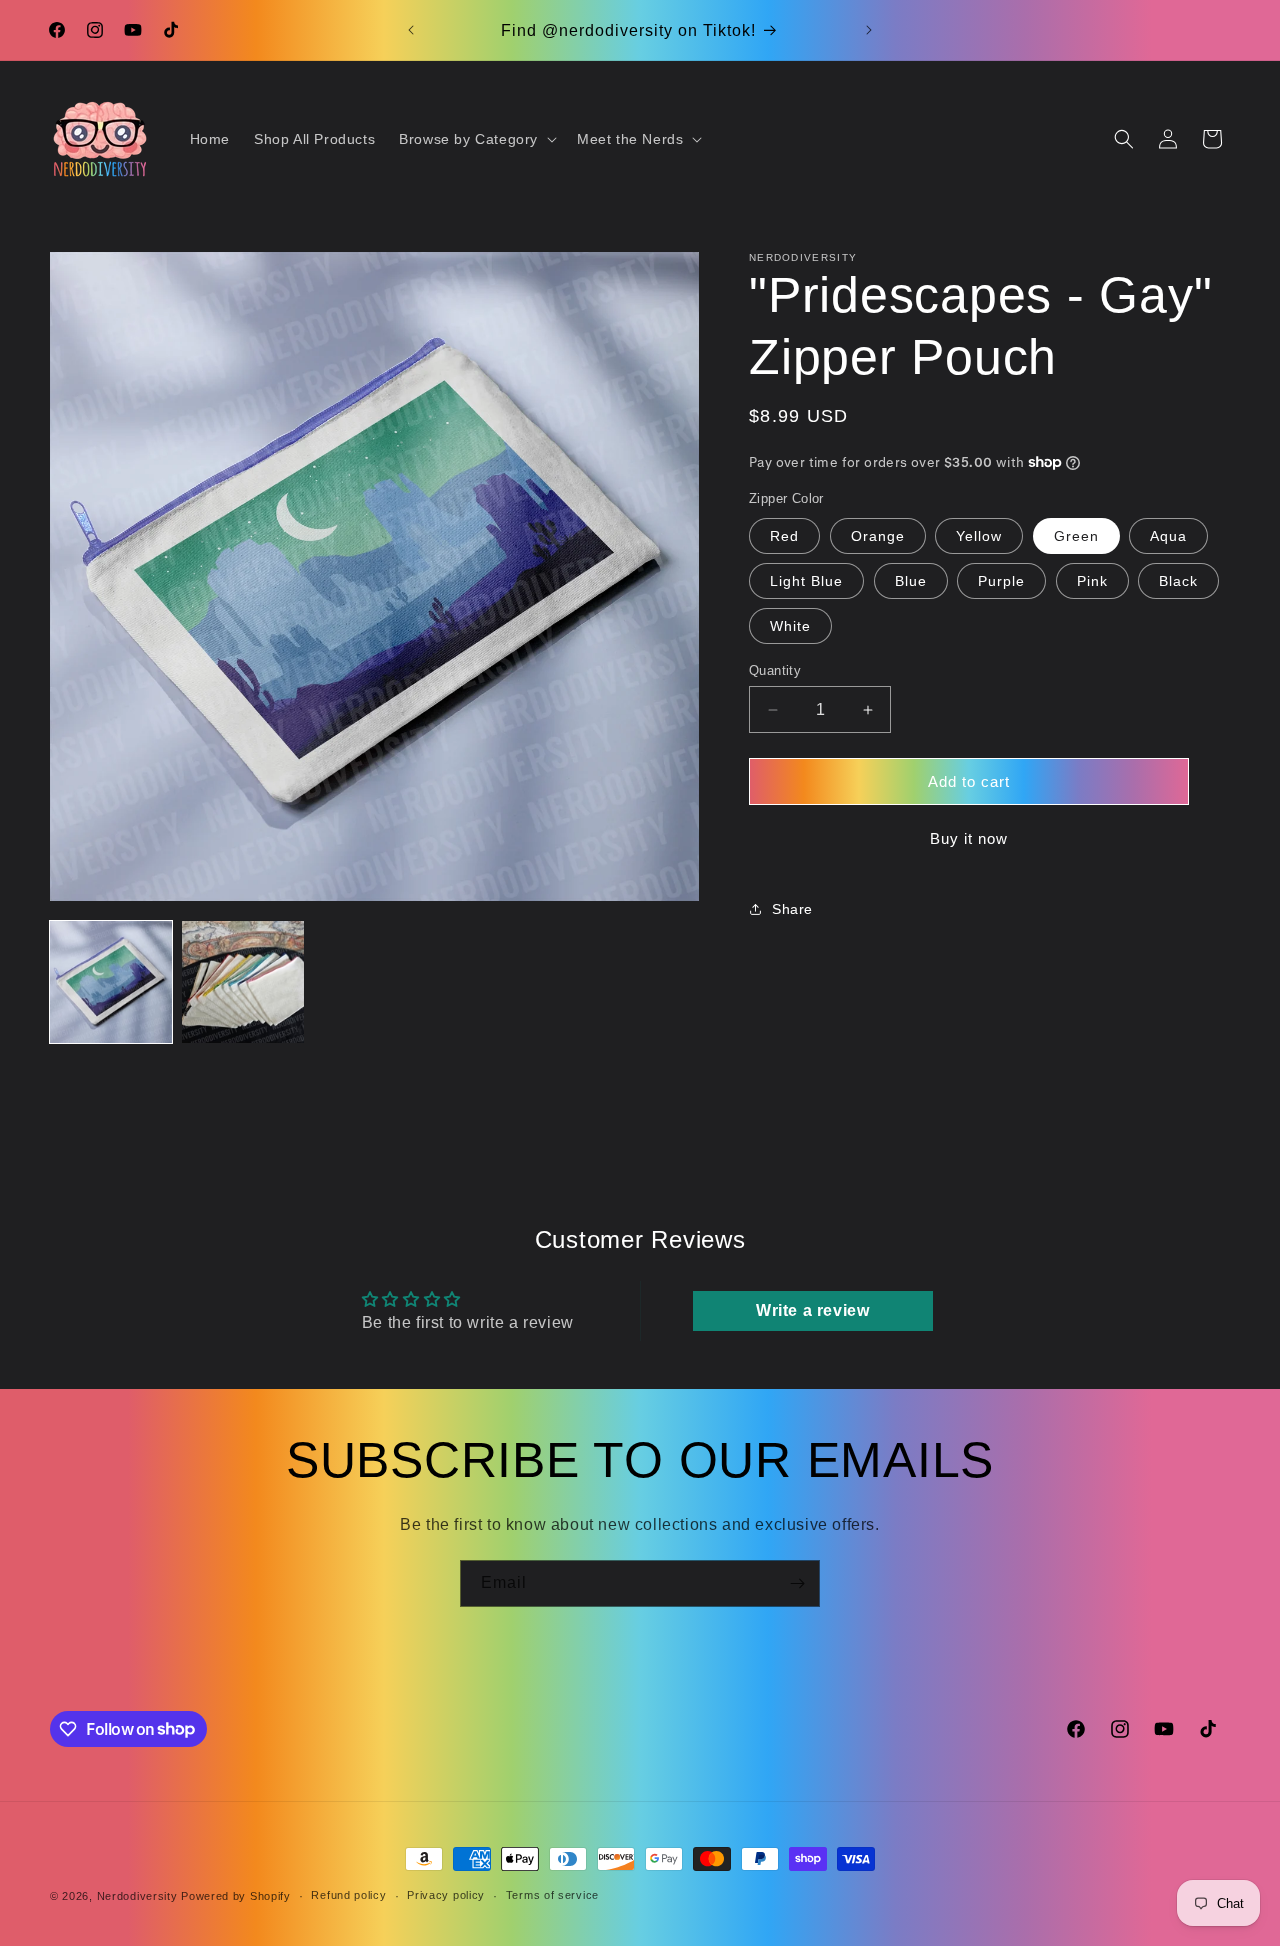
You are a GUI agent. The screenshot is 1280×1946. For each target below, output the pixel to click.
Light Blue (806, 581)
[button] (476, 139)
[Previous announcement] (411, 30)
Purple (1001, 581)
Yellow (979, 536)
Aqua (1168, 536)
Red (784, 536)
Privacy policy (446, 1895)
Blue (911, 581)
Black (1178, 581)
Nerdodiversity (137, 1896)
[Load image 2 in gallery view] (243, 982)
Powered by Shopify (236, 1896)
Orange (878, 536)
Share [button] (792, 909)
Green (1076, 536)
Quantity (775, 670)
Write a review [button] (812, 1310)
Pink (1092, 581)
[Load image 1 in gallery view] (111, 982)
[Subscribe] (797, 1583)
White (790, 626)
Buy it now (969, 838)
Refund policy (348, 1895)
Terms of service (552, 1895)
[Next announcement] (869, 30)
